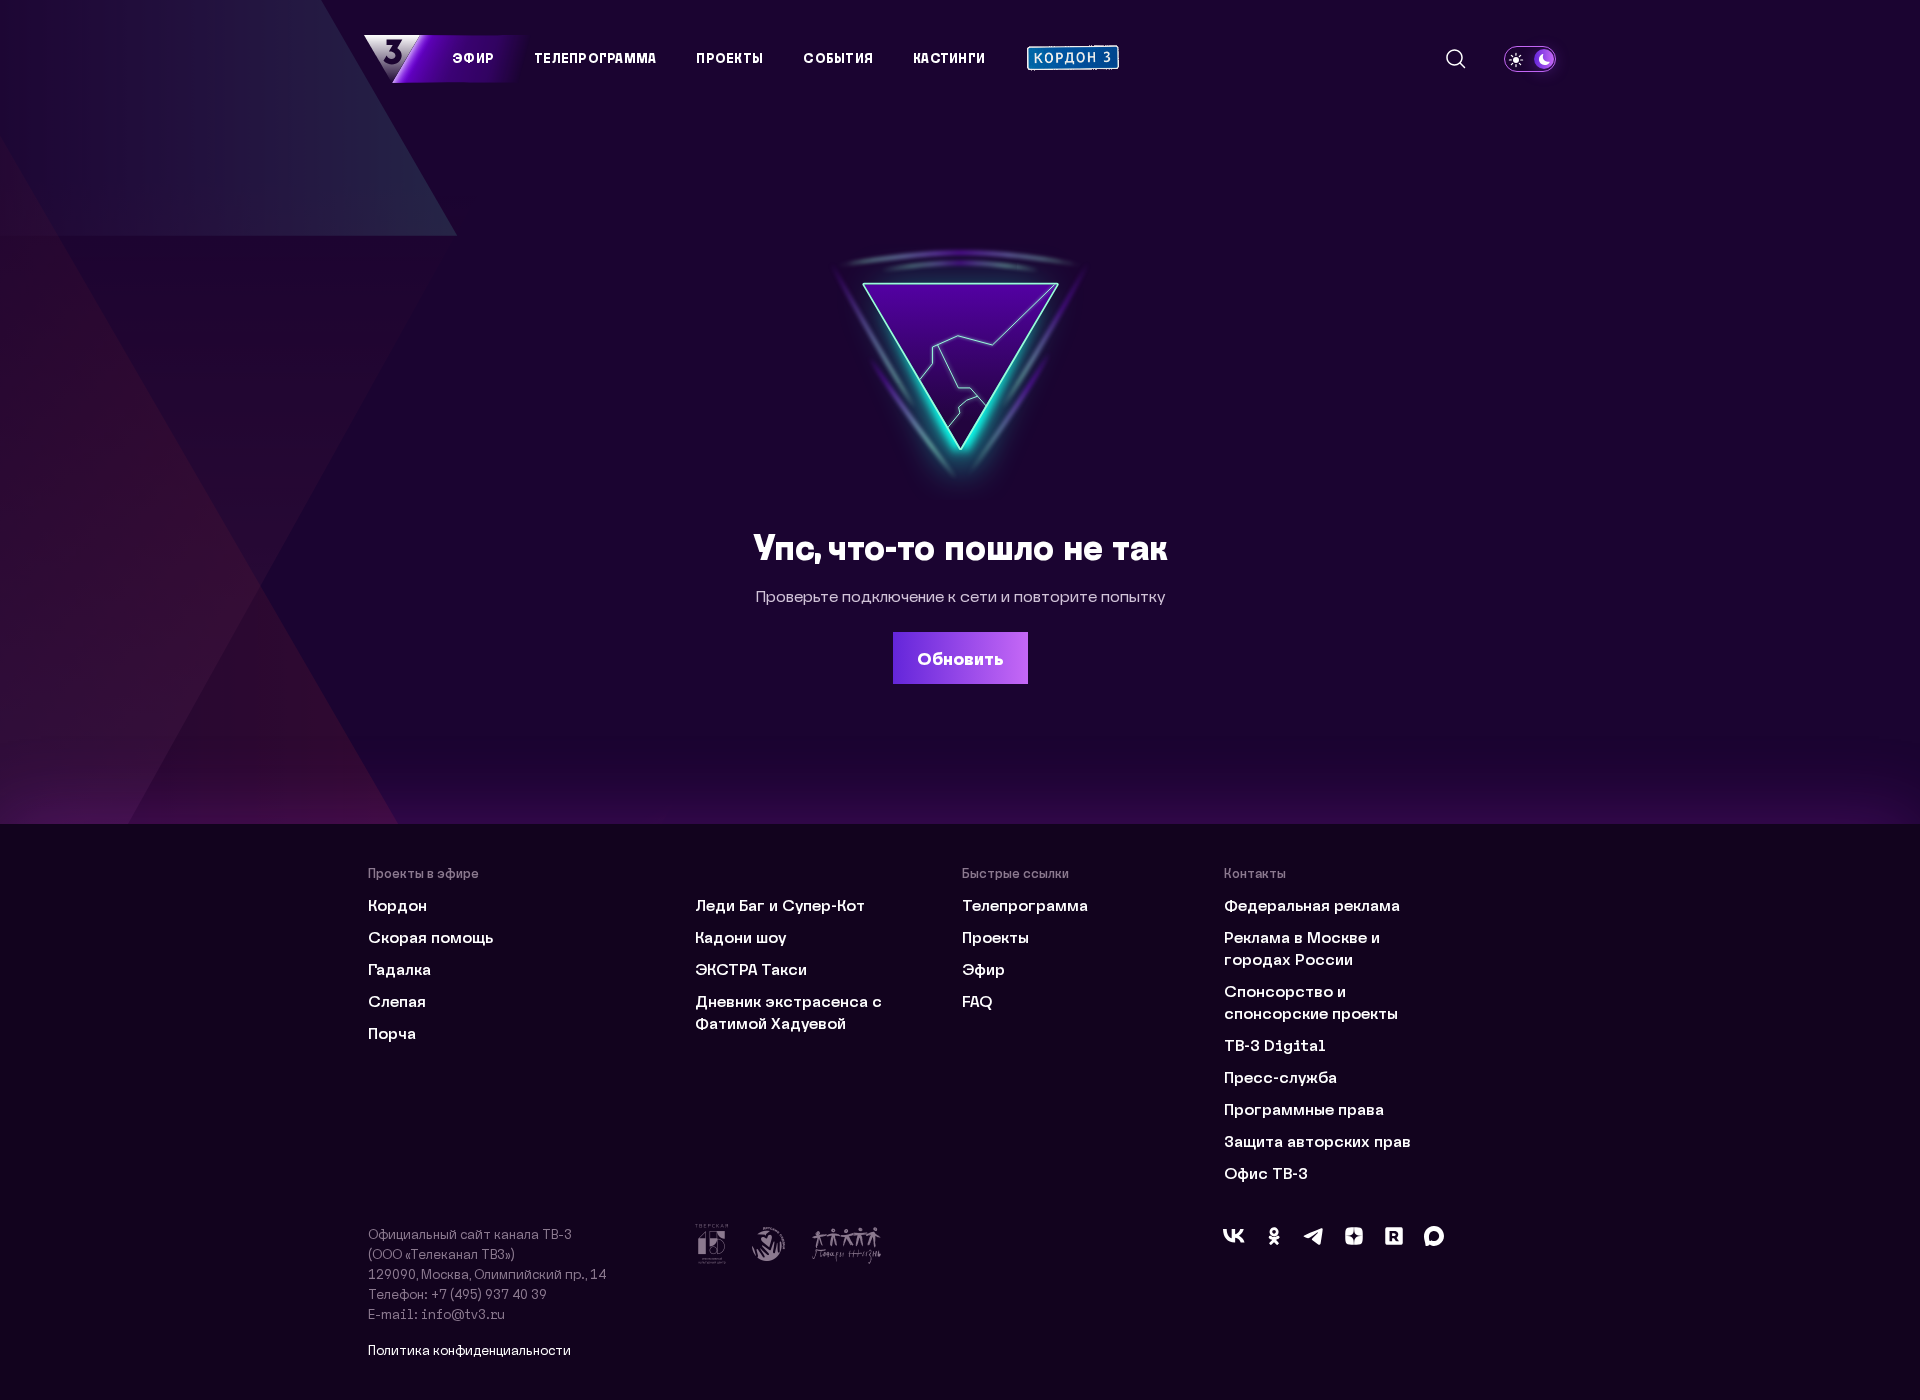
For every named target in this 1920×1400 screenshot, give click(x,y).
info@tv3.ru (463, 1313)
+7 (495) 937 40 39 (489, 1293)
